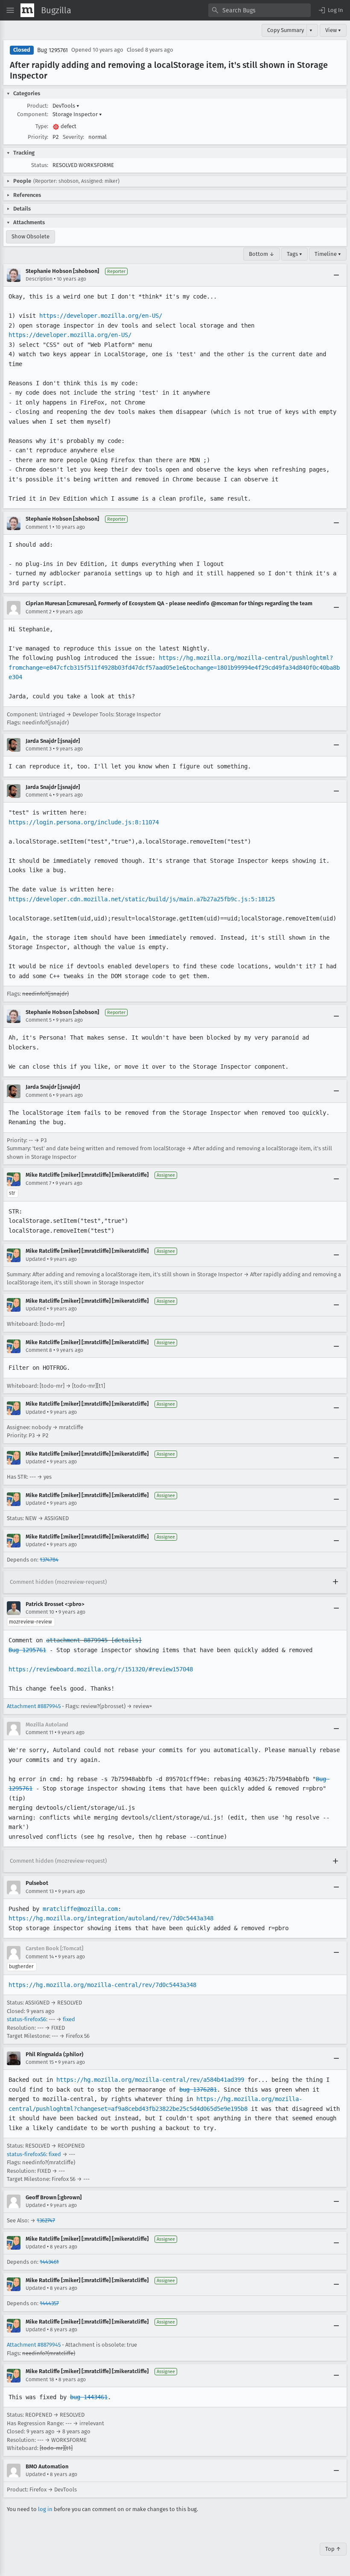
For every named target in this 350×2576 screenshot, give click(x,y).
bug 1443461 (89, 2397)
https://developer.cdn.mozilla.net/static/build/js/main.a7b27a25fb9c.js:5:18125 (142, 899)
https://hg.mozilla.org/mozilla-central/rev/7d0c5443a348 (102, 1985)
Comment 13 (40, 1891)
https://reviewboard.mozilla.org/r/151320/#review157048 (101, 1669)
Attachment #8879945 (34, 1706)
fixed (69, 2019)
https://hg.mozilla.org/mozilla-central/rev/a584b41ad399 (150, 2080)
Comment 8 (39, 1350)
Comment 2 (39, 612)
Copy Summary (286, 30)
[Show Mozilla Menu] (27, 10)
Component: (33, 114)
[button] (330, 10)
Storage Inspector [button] (77, 114)
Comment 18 (40, 2380)
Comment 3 (39, 749)
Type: (42, 126)
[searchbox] (260, 10)
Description (39, 279)
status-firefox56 (26, 2019)
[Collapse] (336, 275)
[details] (126, 1640)
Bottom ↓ (262, 254)
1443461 (49, 2262)
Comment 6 (39, 1095)
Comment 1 (38, 527)
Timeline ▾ (328, 254)
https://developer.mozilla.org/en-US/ (101, 316)
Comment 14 (40, 1957)
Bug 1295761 (52, 50)
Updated (36, 1259)
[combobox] (260, 10)
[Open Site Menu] (10, 10)
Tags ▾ (295, 254)
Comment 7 (38, 1183)
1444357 (49, 2303)
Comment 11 (39, 1732)
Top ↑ (333, 2549)
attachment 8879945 (77, 1640)
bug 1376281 (198, 2090)
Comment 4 (39, 795)
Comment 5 (39, 1020)
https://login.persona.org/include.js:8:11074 (84, 822)
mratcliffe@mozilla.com (80, 1909)
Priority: (38, 137)
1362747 (46, 2220)
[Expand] (335, 1582)
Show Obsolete (31, 236)
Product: (38, 106)
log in (45, 2509)
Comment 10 (40, 1612)
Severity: (73, 137)
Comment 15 (40, 2062)
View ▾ (333, 30)
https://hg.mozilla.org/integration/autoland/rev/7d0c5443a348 (111, 1918)
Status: (40, 165)
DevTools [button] (66, 106)
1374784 (49, 1560)
